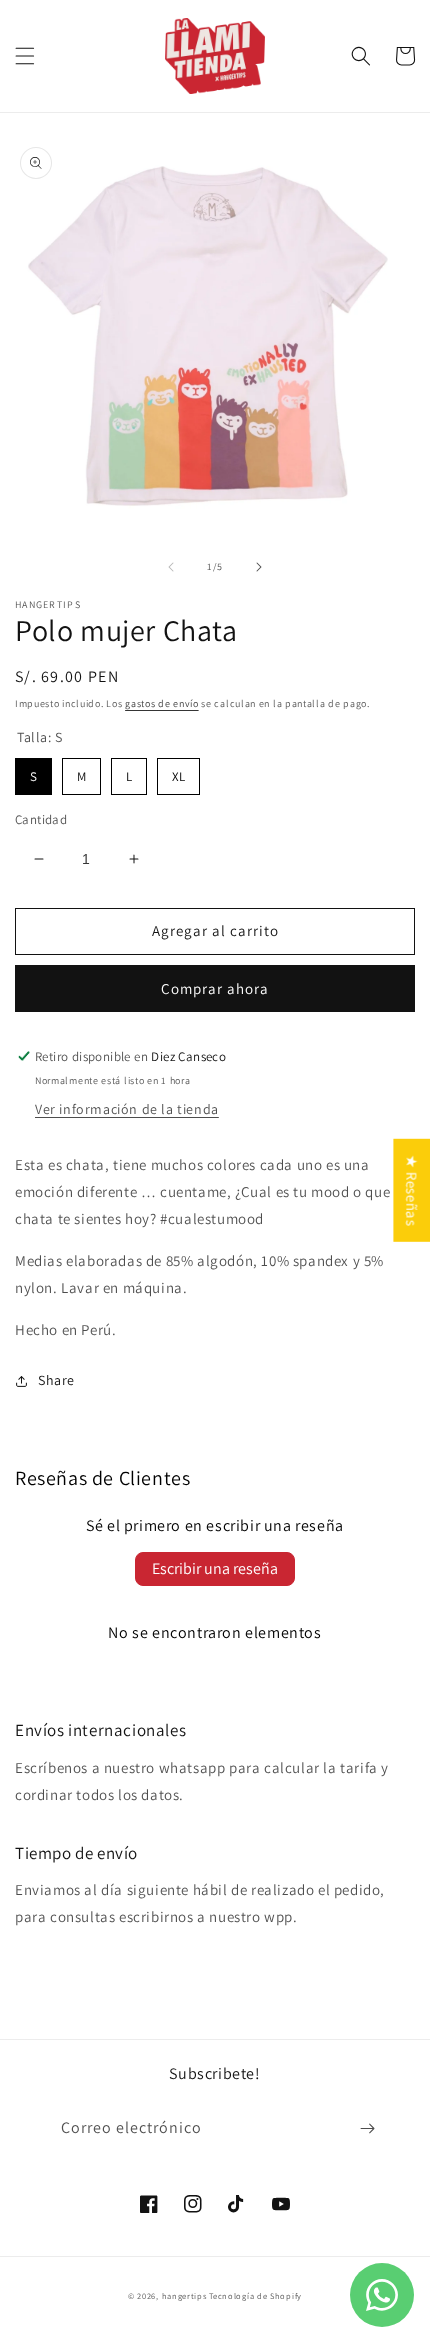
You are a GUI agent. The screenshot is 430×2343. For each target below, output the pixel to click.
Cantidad (41, 819)
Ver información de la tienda (127, 1109)
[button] (25, 56)
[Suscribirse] (367, 2128)
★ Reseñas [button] (411, 1189)
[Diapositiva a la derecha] (259, 567)
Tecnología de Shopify (255, 2295)
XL (179, 771)
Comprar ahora (215, 988)
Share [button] (56, 1380)
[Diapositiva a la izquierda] (171, 567)
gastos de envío (162, 703)
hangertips (184, 2295)
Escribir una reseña (215, 1568)
